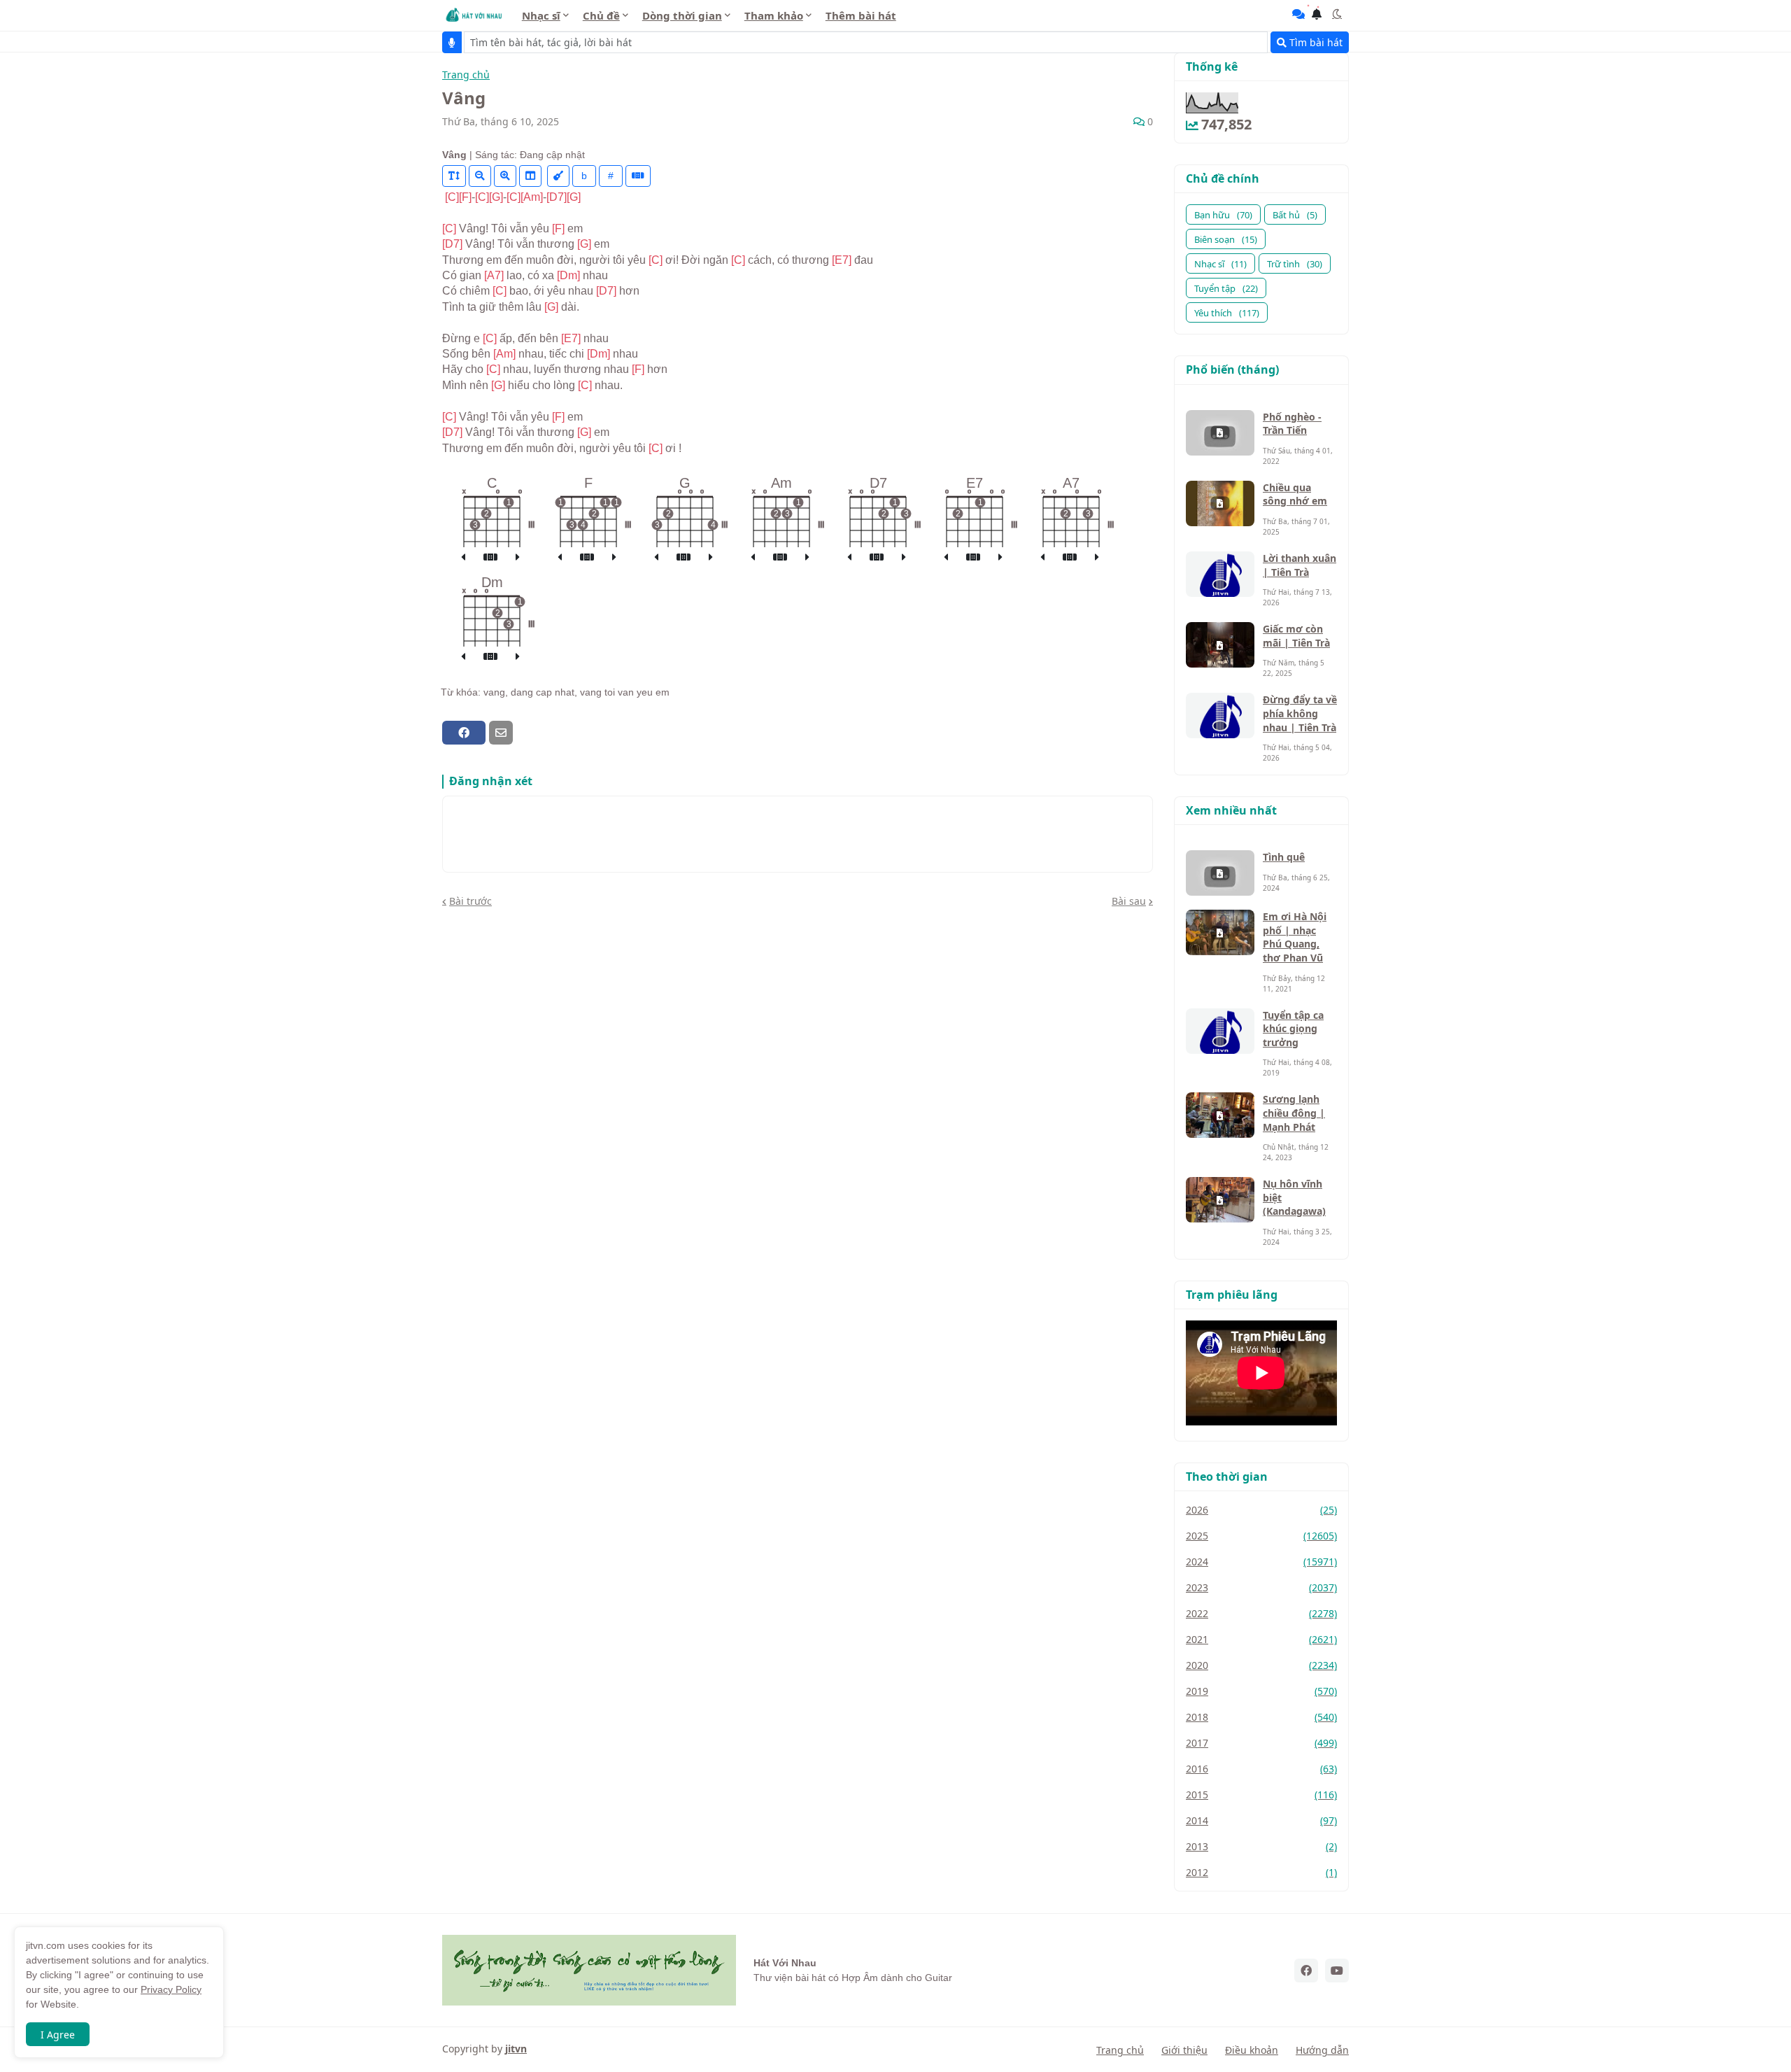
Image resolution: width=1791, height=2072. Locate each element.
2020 (1261, 1665)
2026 (1261, 1510)
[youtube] (1337, 1971)
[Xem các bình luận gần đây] (1298, 14)
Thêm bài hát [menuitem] (861, 15)
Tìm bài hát (1315, 42)
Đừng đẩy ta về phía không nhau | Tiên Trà (1300, 713)
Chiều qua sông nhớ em (1295, 494)
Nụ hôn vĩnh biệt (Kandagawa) (1294, 1197)
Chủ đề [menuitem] (601, 15)
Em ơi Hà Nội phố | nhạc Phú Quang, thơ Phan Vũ (1295, 937)
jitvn (516, 2049)
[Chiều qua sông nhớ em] (1220, 503)
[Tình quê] (1220, 873)
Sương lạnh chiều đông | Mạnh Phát (1294, 1113)
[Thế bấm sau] (518, 558)
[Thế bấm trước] (463, 558)
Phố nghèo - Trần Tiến (1292, 424)
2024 (1261, 1562)
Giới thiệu (1184, 2050)
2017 (1261, 1743)
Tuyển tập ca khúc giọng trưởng (1293, 1029)
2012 (1261, 1872)
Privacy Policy (171, 1989)
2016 (1261, 1769)
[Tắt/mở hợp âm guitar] (638, 176)
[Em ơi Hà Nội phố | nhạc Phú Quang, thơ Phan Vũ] (1220, 932)
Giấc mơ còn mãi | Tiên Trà (1296, 636)
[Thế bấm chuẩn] (490, 558)
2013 (1261, 1846)
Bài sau (1129, 901)
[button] (1337, 14)
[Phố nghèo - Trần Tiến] (1220, 433)
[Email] (501, 733)
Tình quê (1284, 857)
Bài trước (470, 901)
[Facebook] (464, 733)
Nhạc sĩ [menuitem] (541, 15)
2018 (1261, 1717)
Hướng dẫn (1322, 2050)
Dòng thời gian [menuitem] (682, 15)
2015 (1261, 1795)
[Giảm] (480, 176)
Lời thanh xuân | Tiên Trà (1300, 565)
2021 (1261, 1639)
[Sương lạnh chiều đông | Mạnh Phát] (1220, 1115)
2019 (1261, 1691)
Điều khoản (1252, 2050)
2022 (1261, 1613)
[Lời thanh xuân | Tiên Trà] (1220, 574)
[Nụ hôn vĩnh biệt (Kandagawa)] (1220, 1200)
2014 (1261, 1820)
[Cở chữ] (454, 176)
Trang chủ (466, 75)
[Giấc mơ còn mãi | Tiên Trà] (1220, 645)
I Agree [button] (58, 2035)
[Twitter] (525, 733)
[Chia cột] (530, 176)
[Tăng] (505, 176)
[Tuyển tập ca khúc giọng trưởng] (1220, 1031)
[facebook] (1306, 1971)
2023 (1261, 1587)
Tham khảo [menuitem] (774, 15)
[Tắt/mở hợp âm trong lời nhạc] (558, 176)
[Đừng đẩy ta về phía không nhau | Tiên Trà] (1220, 716)
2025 (1261, 1536)
